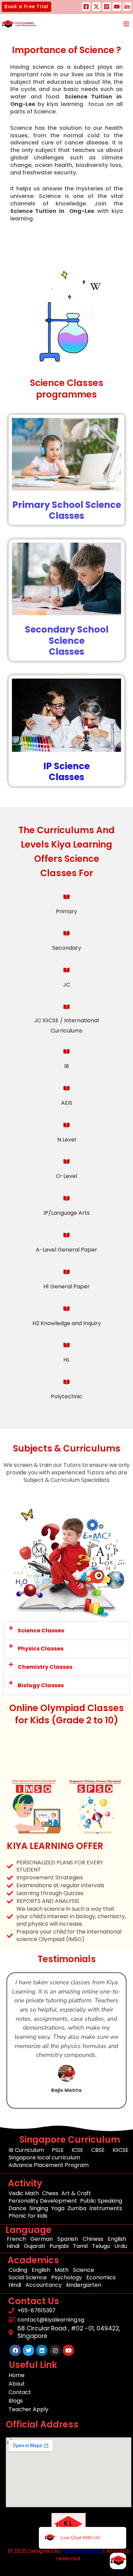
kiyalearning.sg (82, 2551)
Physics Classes (41, 1649)
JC (67, 985)
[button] (26, 7)
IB (66, 1066)
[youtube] (117, 7)
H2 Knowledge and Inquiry (67, 1323)
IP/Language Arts (67, 1213)
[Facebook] (86, 7)
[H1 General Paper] (66, 1272)
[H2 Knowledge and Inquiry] (66, 1309)
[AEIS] (66, 1088)
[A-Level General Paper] (66, 1235)
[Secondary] (66, 933)
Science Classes (41, 1631)
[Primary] (66, 897)
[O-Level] (66, 1162)
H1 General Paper (66, 1286)
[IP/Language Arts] (66, 1198)
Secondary (67, 948)
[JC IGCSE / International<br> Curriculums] (66, 1007)
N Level (67, 1140)
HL (66, 1360)
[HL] (66, 1345)
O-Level (66, 1176)
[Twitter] (96, 7)
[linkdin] (127, 7)
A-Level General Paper (66, 1250)
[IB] (66, 1052)
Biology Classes (41, 1685)
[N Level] (66, 1125)
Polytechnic (67, 1396)
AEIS (67, 1103)
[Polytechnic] (66, 1382)
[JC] (66, 970)
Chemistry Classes (45, 1667)
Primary (66, 911)
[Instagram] (107, 7)
